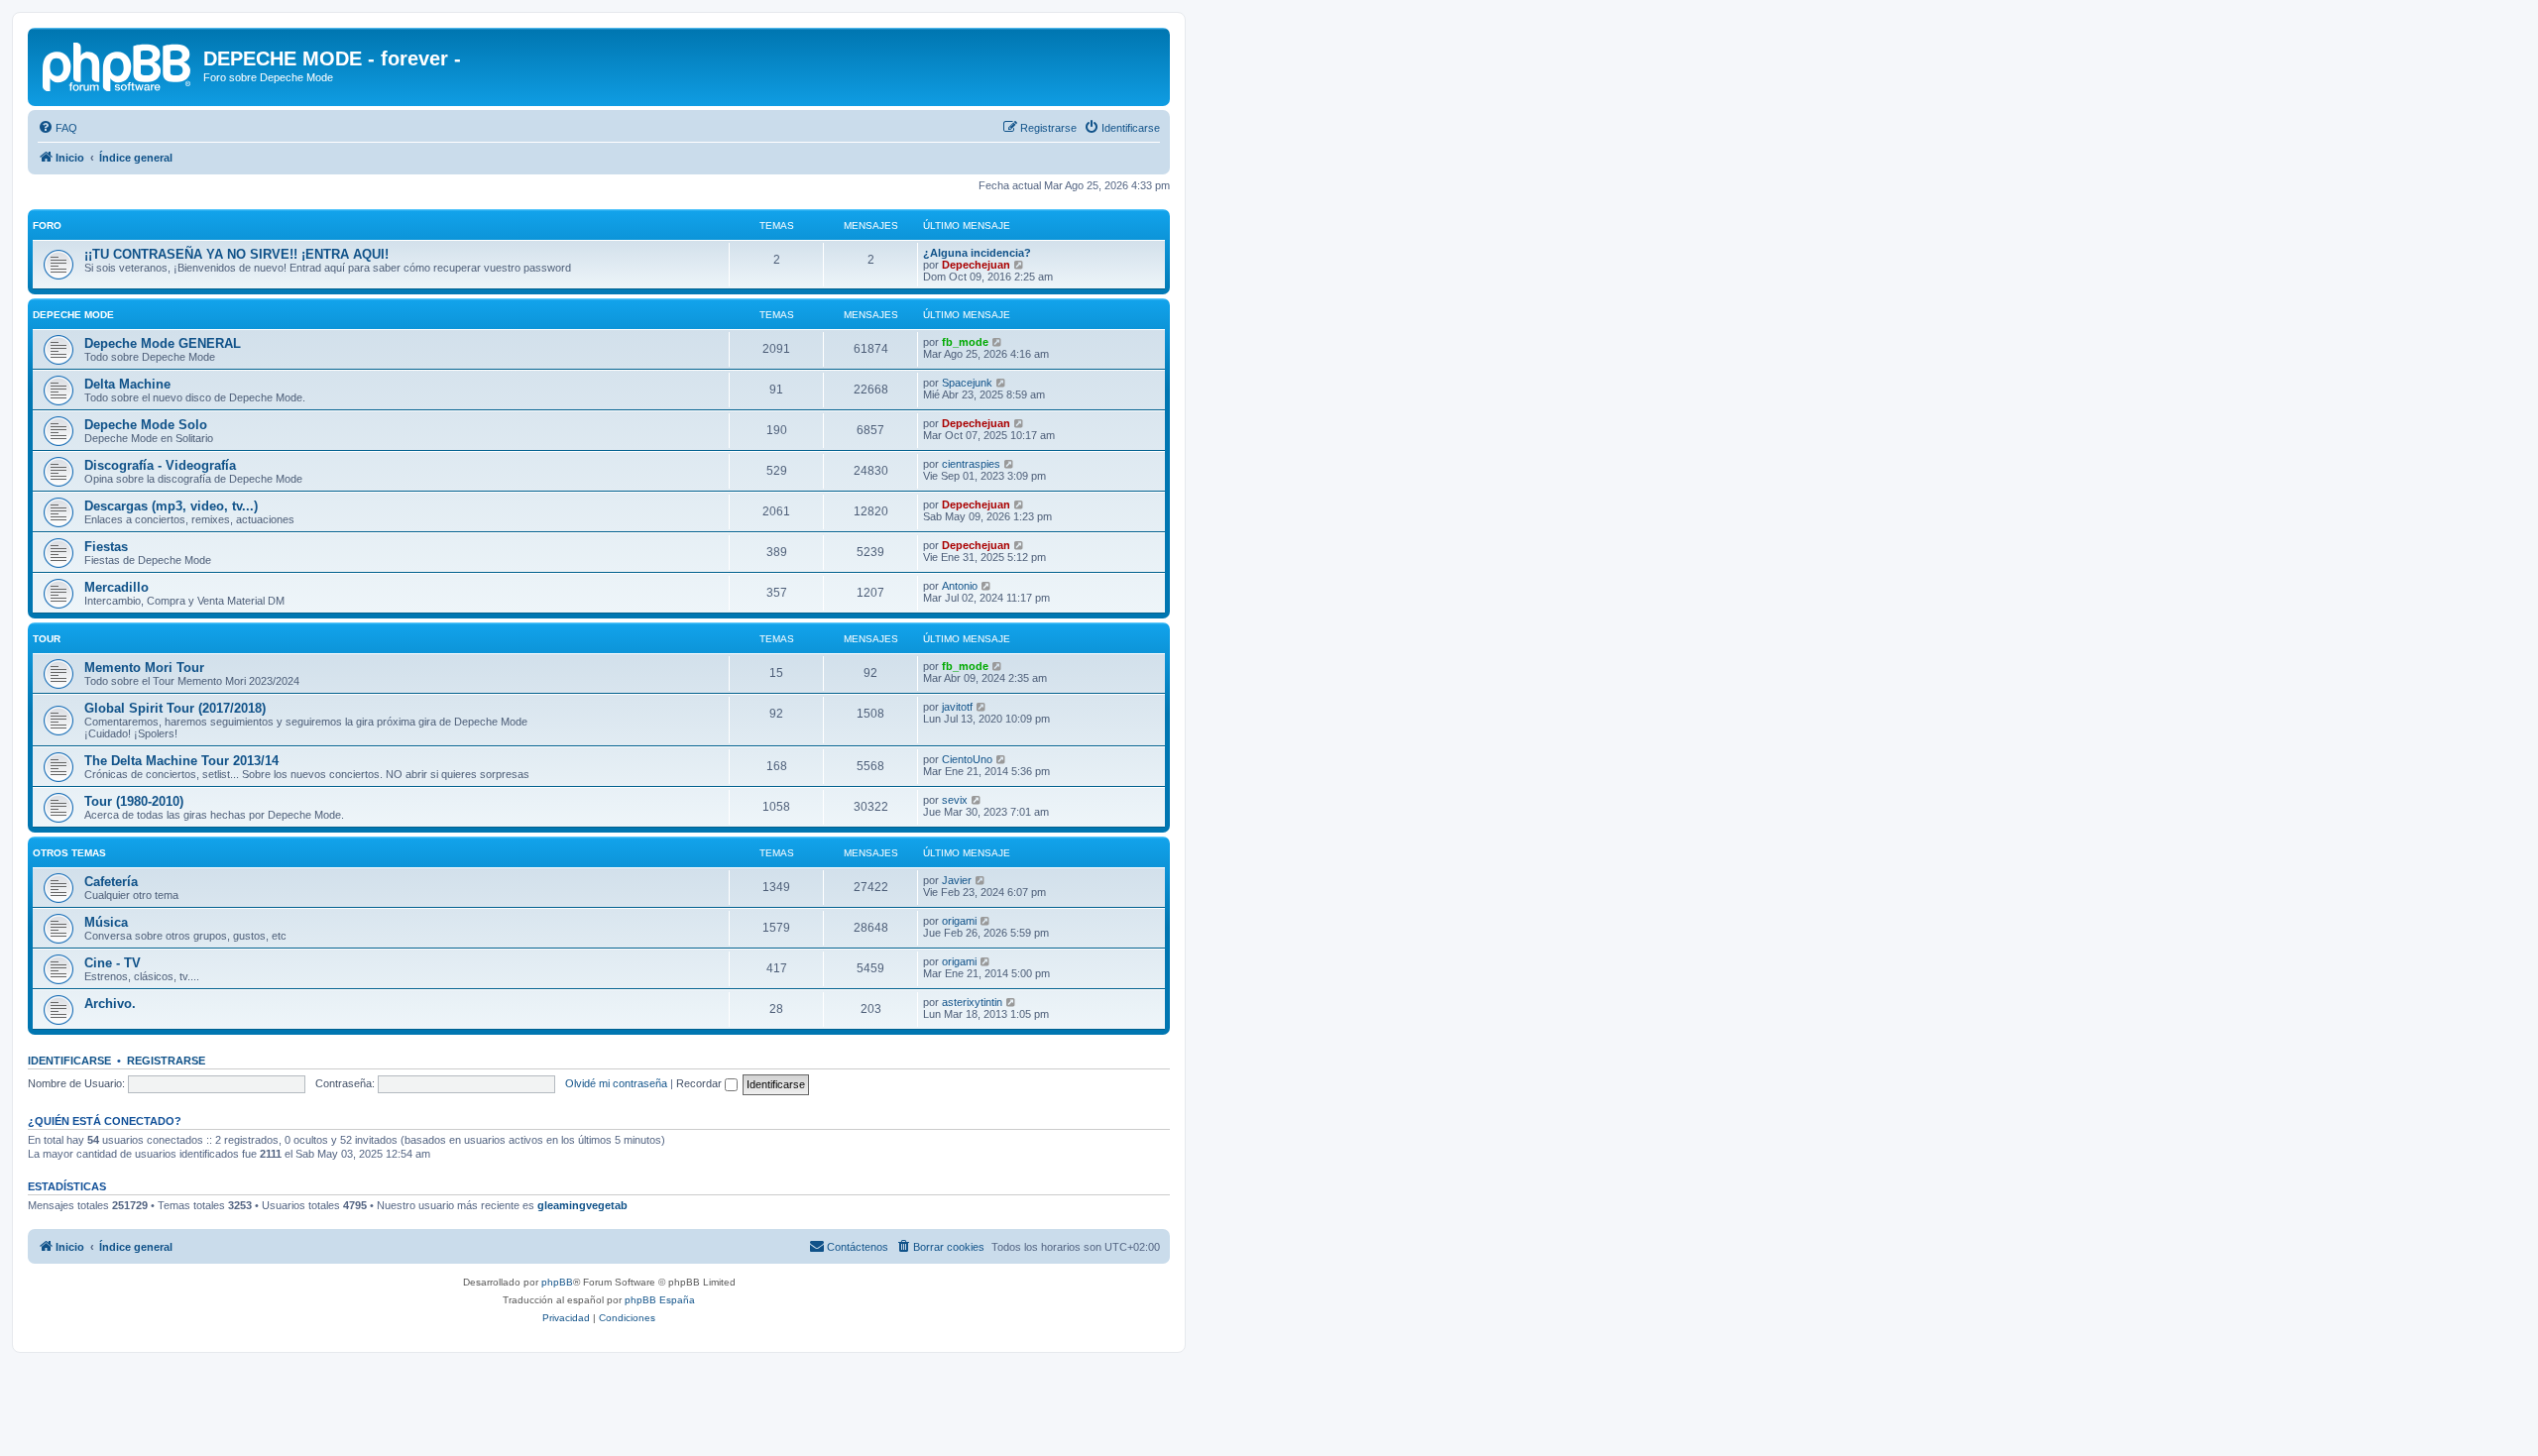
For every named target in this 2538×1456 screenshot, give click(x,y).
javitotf (957, 707)
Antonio (960, 586)
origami (959, 921)
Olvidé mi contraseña (616, 1083)
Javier (957, 880)
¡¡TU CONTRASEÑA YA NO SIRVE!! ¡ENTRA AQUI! (236, 254)
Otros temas (69, 853)
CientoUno (967, 759)
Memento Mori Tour (144, 668)
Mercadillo (116, 587)
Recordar (700, 1083)
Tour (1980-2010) (134, 801)
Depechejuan (976, 265)
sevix (955, 800)
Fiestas (106, 547)
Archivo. (110, 1004)
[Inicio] (118, 64)
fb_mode (965, 342)
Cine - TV (113, 963)
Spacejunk (967, 383)
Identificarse (69, 1061)
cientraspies (971, 464)
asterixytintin (972, 1002)
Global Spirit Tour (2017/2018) (175, 708)
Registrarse (166, 1061)
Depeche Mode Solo (146, 425)
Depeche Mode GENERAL (163, 343)
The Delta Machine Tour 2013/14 (181, 761)
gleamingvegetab (582, 1205)
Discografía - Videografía (160, 465)
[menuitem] (58, 128)
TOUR (47, 639)
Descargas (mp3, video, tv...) (171, 506)
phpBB (557, 1282)
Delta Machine (127, 384)
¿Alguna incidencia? (977, 253)
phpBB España (660, 1300)
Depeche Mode (73, 315)
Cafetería (111, 882)
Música (106, 922)
